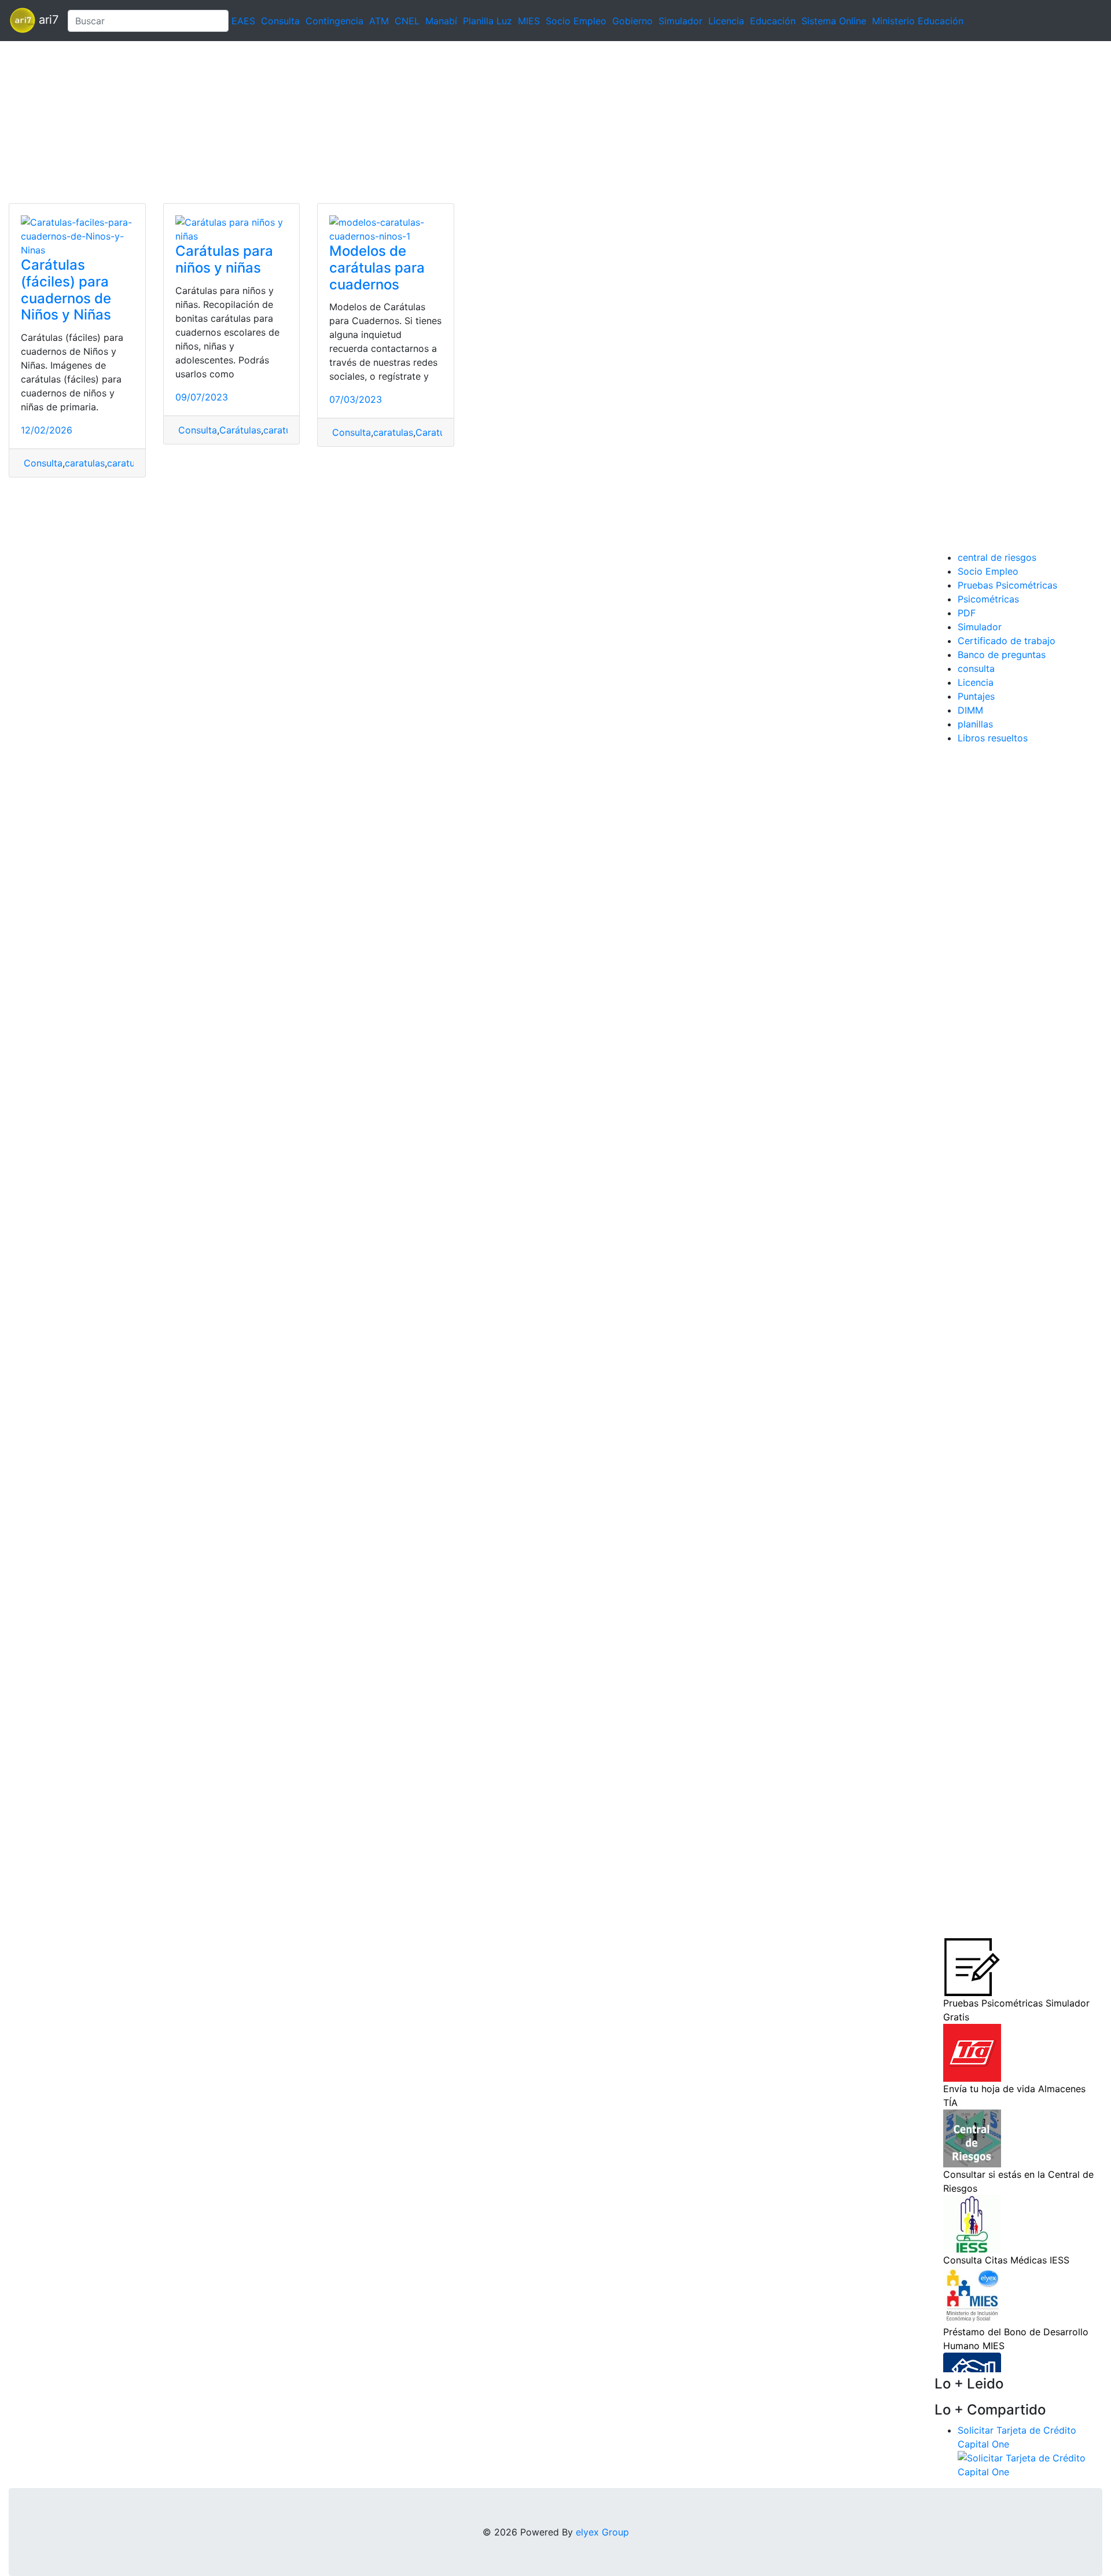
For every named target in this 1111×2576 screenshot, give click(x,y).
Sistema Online (834, 21)
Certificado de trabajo (1007, 641)
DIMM (970, 710)
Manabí (441, 21)
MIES (529, 21)
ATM (379, 21)
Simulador (680, 21)
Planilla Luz (488, 21)
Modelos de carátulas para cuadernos (377, 268)
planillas (975, 724)
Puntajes (976, 696)
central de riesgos (997, 557)
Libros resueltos (993, 738)
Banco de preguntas (1002, 655)
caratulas (85, 463)
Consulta (280, 21)
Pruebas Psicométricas (1007, 585)
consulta (976, 668)
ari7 (47, 20)
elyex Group (602, 2532)
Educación (773, 21)
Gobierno (632, 21)
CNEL (407, 21)
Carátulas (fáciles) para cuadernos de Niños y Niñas (66, 290)
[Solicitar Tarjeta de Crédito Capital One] (1030, 2464)
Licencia (726, 21)
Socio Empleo (576, 21)
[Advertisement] (347, 122)
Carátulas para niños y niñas (224, 259)
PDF (967, 613)
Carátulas (240, 430)
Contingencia (334, 21)
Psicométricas (988, 599)
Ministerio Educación (918, 21)
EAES (243, 21)
